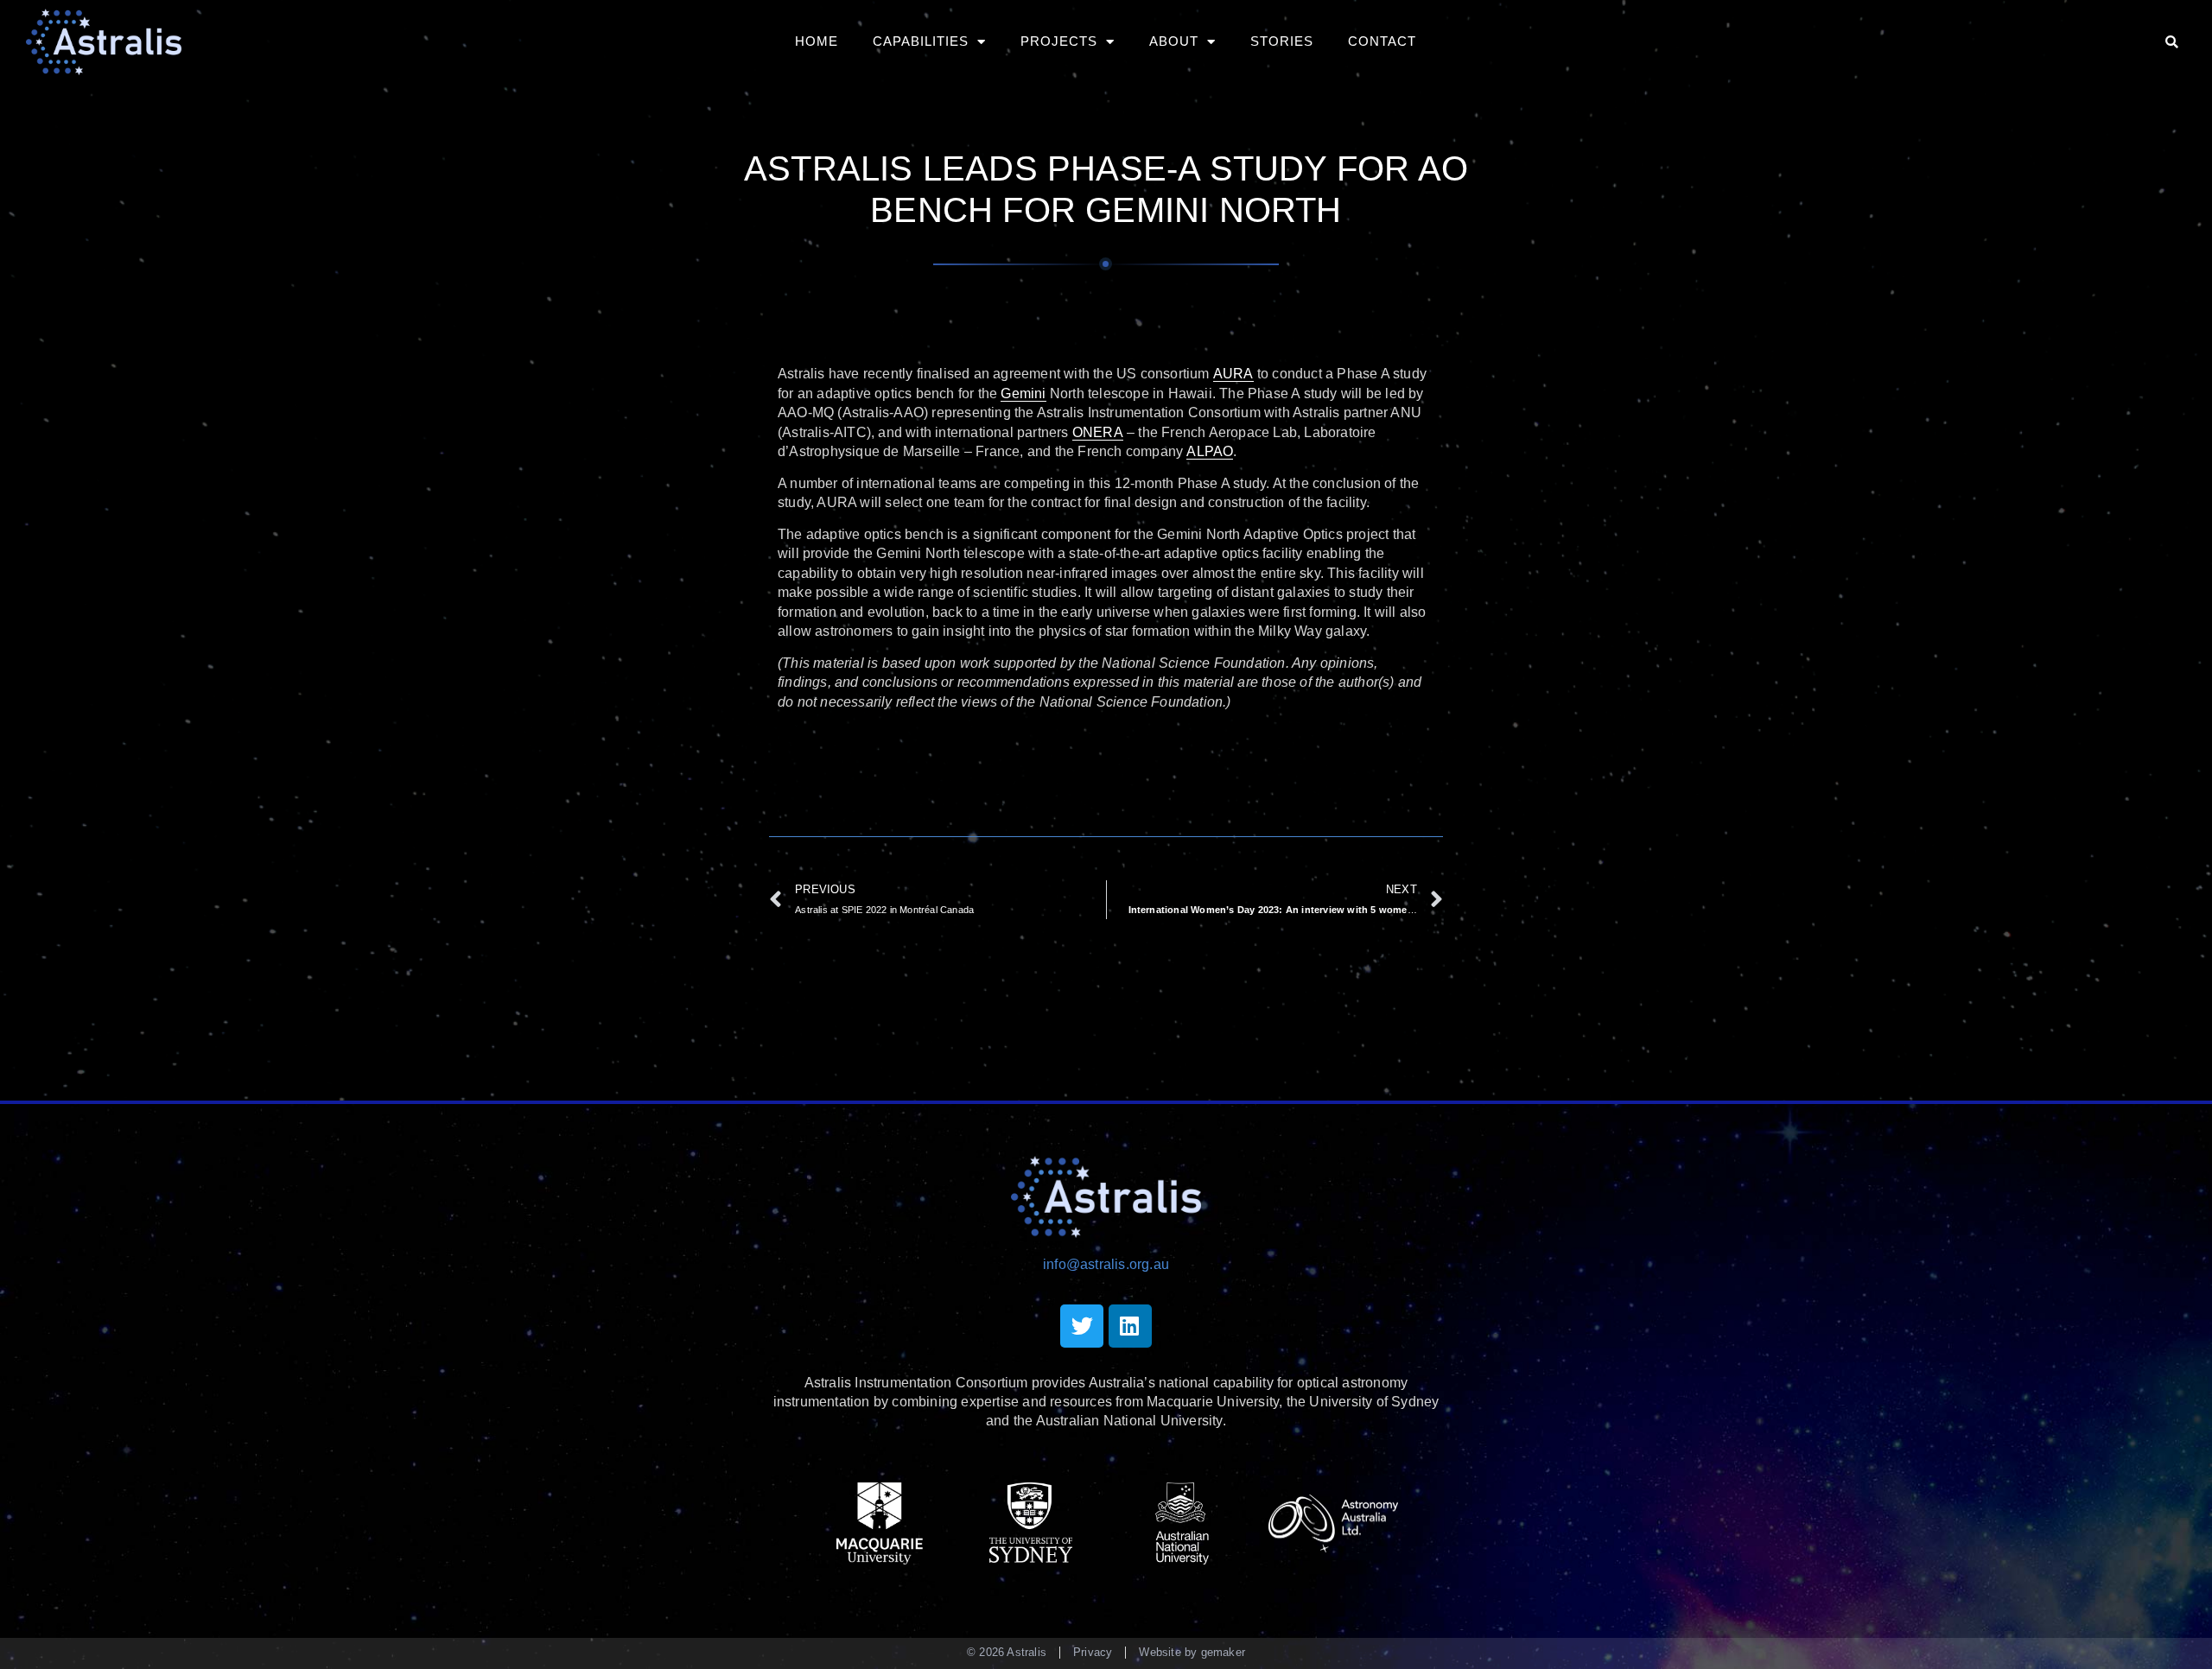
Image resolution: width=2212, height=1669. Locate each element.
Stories (1282, 41)
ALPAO (1210, 451)
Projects (1059, 41)
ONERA (1098, 432)
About (1174, 41)
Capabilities (921, 41)
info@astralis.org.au (1106, 1264)
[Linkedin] (1130, 1326)
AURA (1233, 374)
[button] (2172, 42)
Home (817, 41)
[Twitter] (1082, 1326)
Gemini (1023, 393)
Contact (1382, 41)
